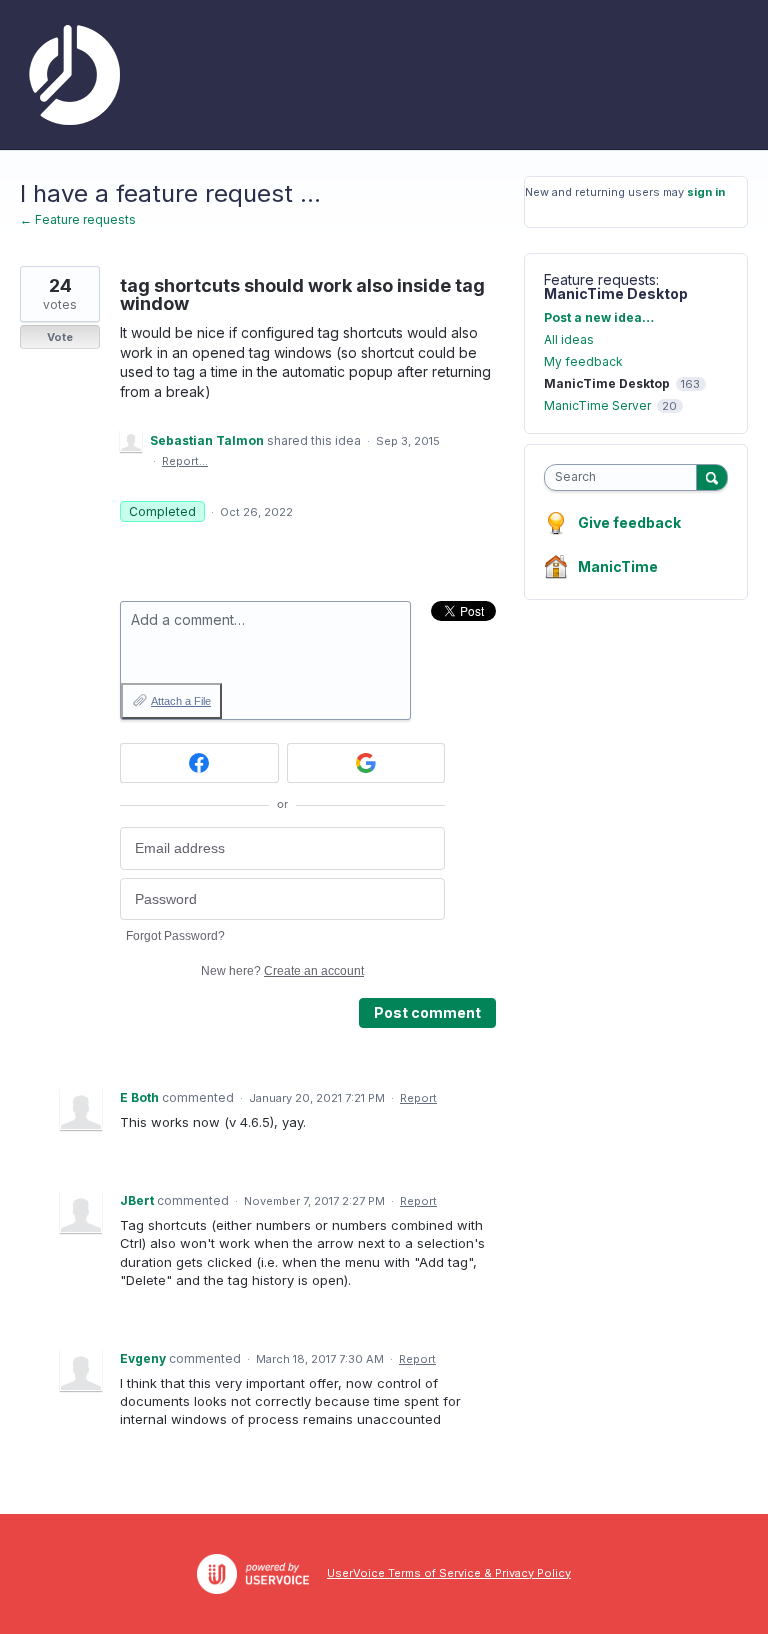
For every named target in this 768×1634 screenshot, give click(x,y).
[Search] (712, 477)
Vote (60, 337)
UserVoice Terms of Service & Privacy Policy (449, 1573)
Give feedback (629, 522)
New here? (282, 971)
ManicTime (618, 566)
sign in (706, 192)
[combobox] (625, 477)
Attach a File (181, 701)
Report (418, 1098)
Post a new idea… (599, 317)
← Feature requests (78, 219)
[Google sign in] (366, 763)
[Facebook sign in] (199, 763)
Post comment (427, 1012)
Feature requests (600, 279)
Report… (185, 461)
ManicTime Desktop (616, 293)
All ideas (569, 339)
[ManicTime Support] (70, 75)
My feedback (583, 361)
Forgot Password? (175, 936)
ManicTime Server (597, 405)
